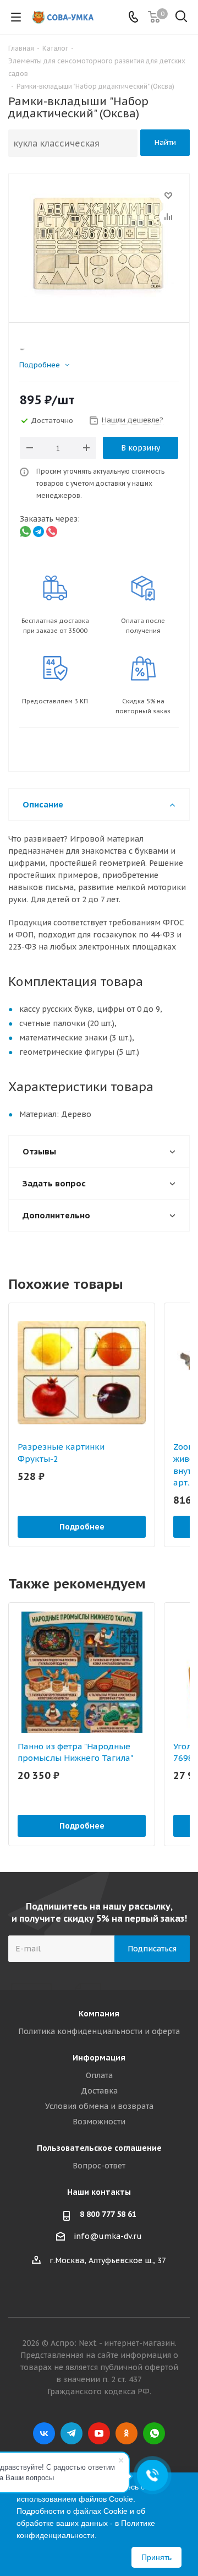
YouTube (99, 2433)
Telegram (71, 2433)
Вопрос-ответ (99, 2166)
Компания (99, 2014)
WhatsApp (154, 2433)
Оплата (99, 2075)
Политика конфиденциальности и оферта (99, 2031)
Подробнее (82, 1527)
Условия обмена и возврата (99, 2106)
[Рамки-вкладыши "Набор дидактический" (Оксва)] (99, 243)
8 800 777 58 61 (108, 2214)
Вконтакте (44, 2433)
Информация (99, 2058)
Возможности (99, 2122)
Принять (156, 2557)
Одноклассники (127, 2433)
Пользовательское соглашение (99, 2148)
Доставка (99, 2091)
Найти (165, 142)
